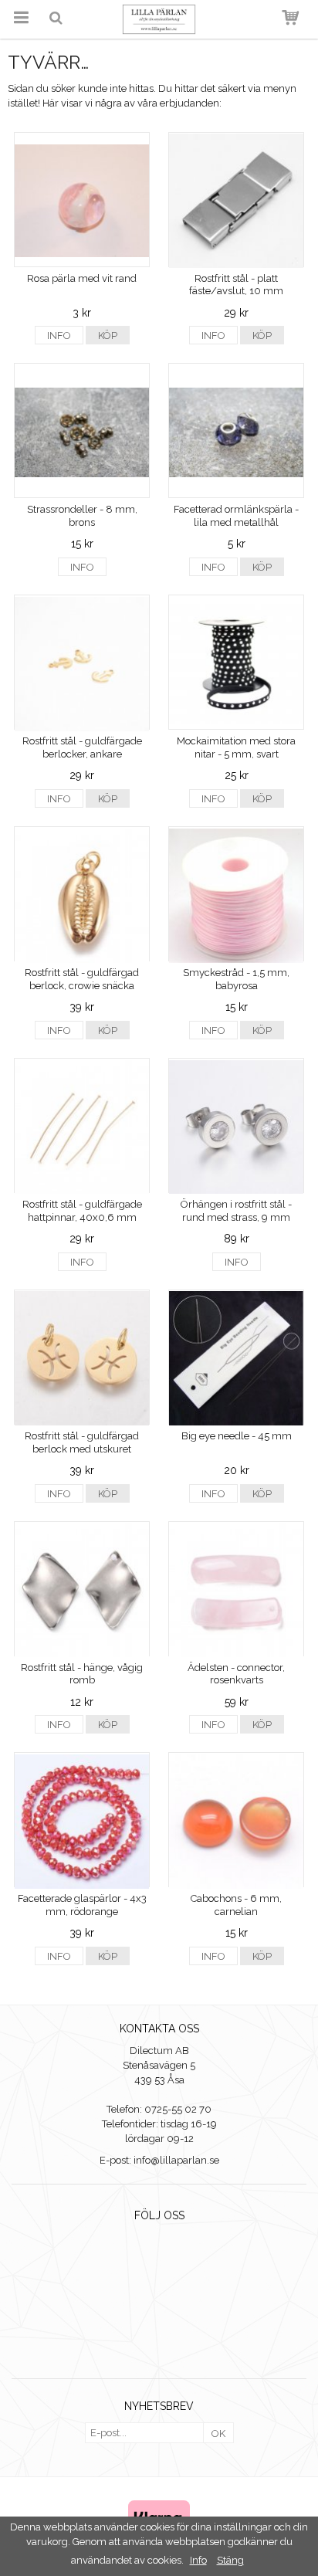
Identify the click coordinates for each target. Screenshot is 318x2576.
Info (59, 336)
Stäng (230, 2560)
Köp (108, 336)
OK (218, 2434)
